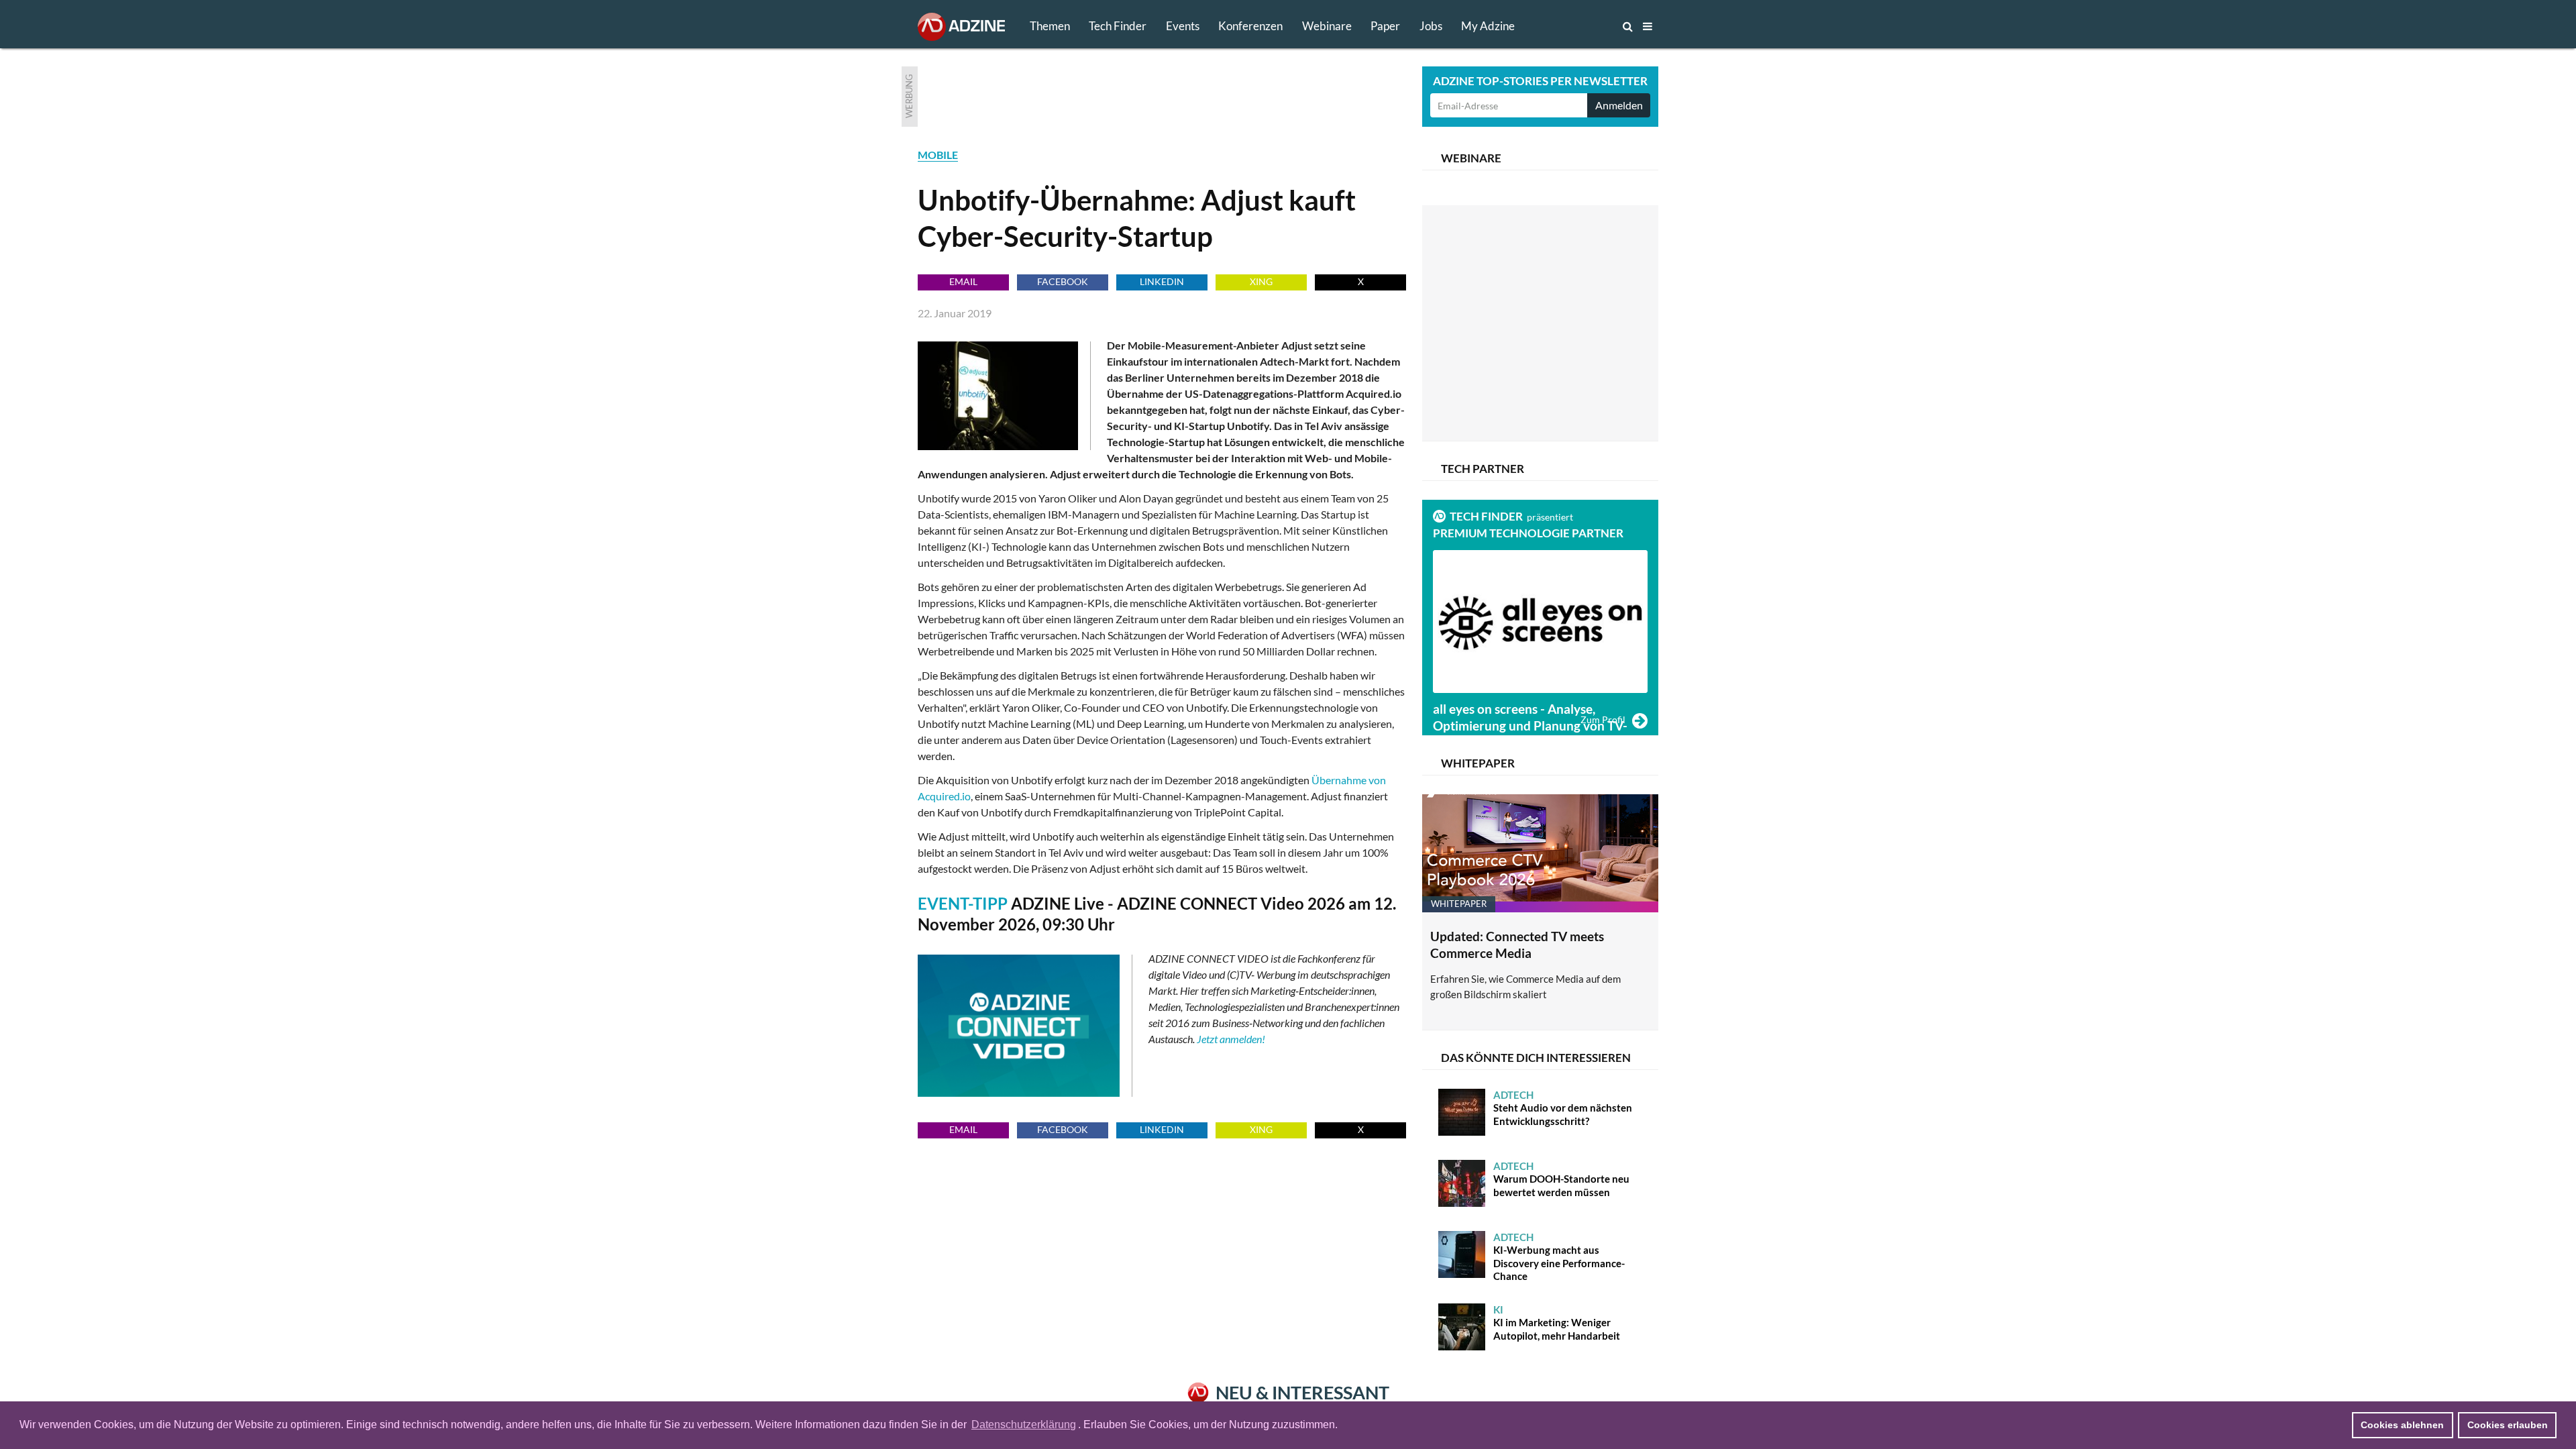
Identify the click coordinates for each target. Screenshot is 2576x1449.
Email (963, 281)
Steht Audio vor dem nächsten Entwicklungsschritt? (1563, 1108)
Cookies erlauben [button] (2508, 1425)
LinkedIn (1162, 281)
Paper (1385, 26)
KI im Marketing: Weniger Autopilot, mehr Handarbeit (1557, 1323)
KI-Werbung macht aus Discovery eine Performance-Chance (1559, 1257)
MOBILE (938, 155)
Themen (1050, 26)
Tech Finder (1118, 26)
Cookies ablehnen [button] (2402, 1425)
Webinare (1327, 26)
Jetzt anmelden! (1231, 1039)
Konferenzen (1250, 26)
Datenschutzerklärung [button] (1024, 1425)
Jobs (1431, 26)
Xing (1261, 281)
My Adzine (1488, 26)
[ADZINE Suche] (1583, 26)
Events (1183, 26)
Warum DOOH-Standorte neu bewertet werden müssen (1561, 1179)
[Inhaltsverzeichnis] (1648, 26)
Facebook (1063, 281)
